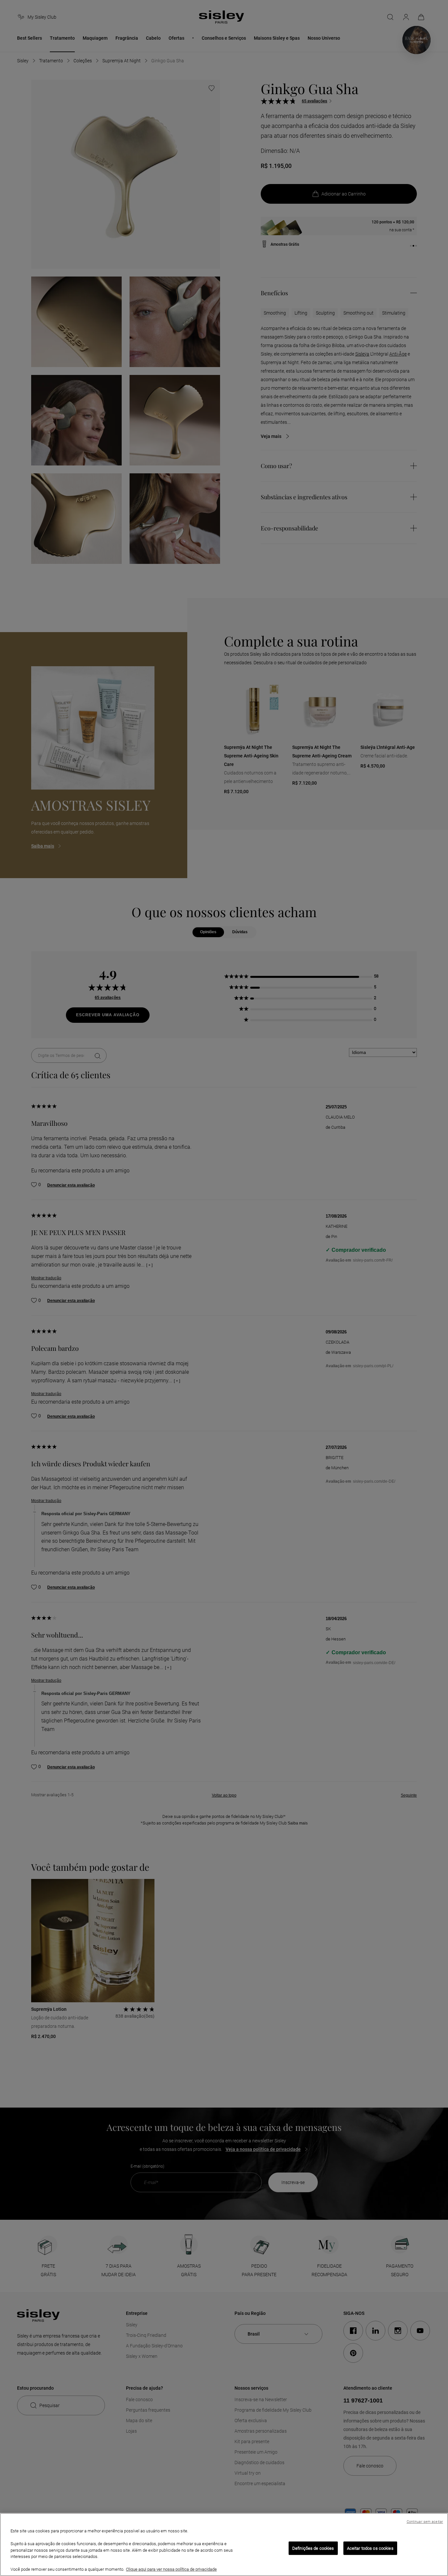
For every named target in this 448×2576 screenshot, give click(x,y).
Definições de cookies (313, 2548)
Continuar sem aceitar (425, 2522)
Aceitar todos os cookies (370, 2548)
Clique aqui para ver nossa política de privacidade (171, 2569)
